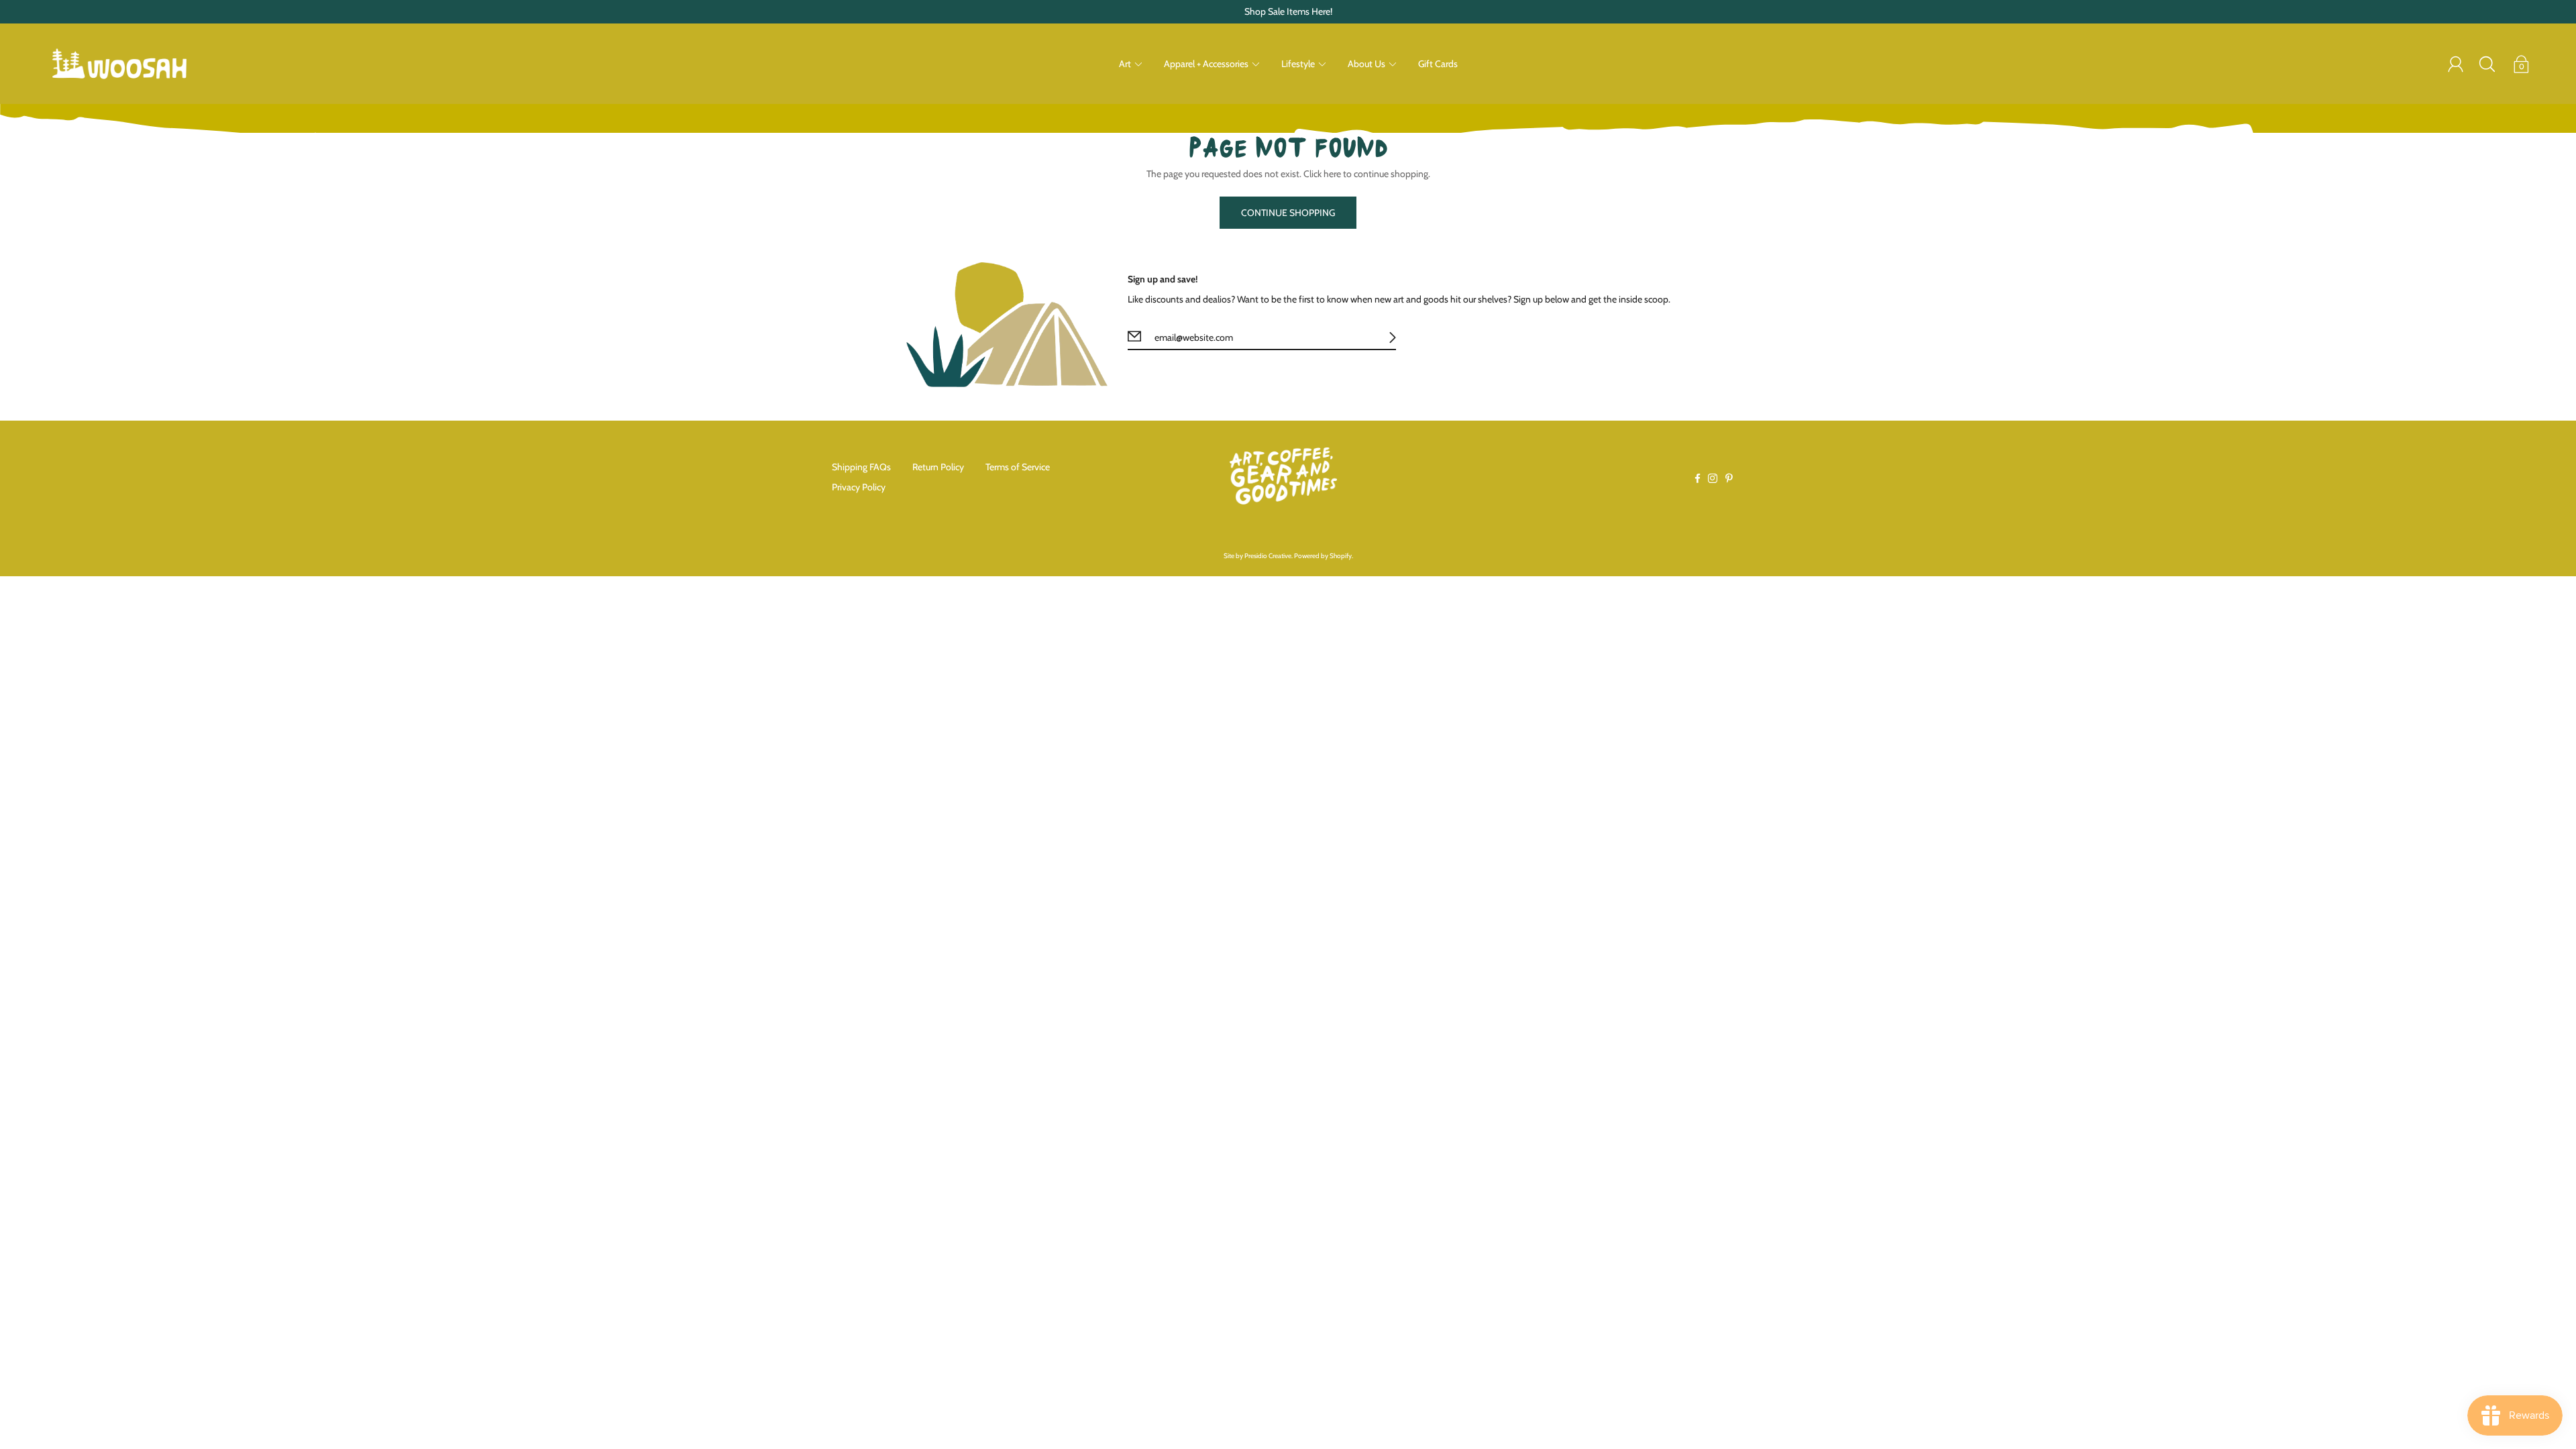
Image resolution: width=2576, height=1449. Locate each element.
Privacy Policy (859, 487)
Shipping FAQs (861, 467)
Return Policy (938, 467)
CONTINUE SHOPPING (1288, 213)
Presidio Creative (1268, 556)
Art (1125, 64)
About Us (1366, 64)
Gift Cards (1438, 64)
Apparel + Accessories (1206, 64)
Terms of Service (1018, 467)
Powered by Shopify (1323, 556)
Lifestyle (1298, 64)
